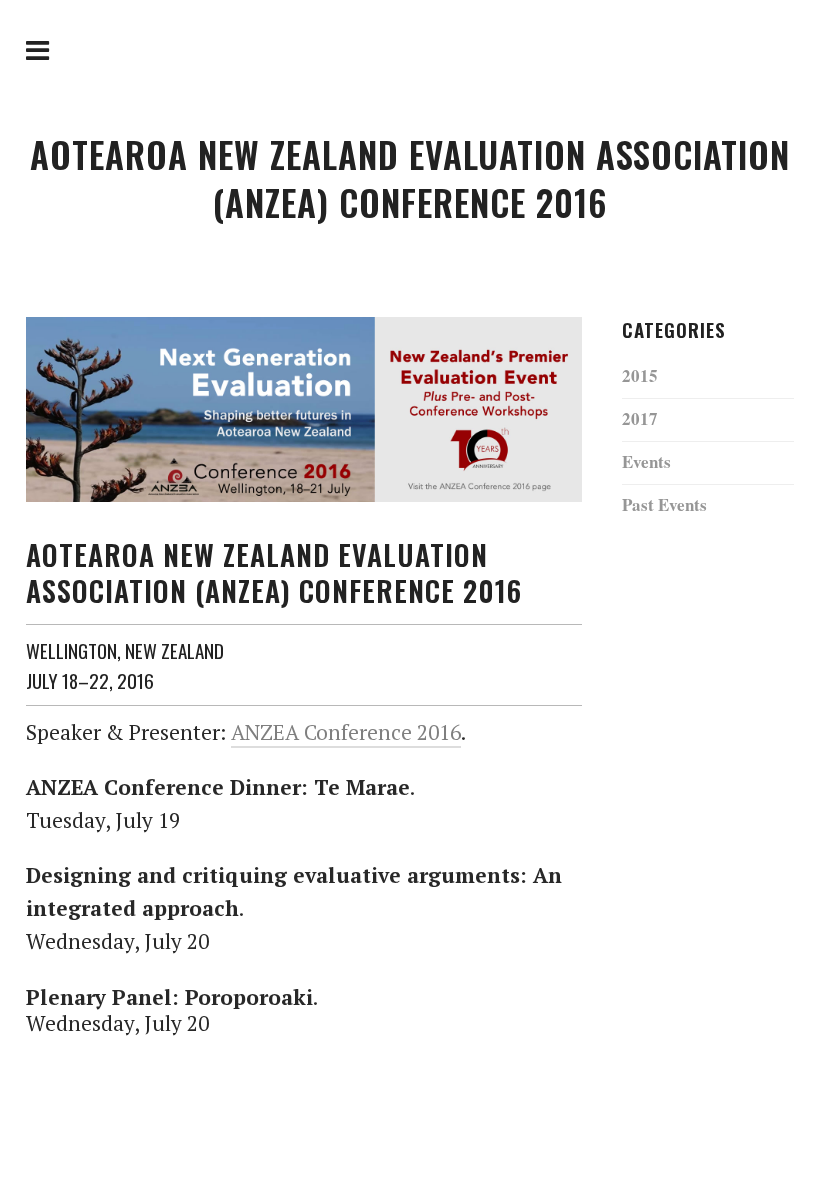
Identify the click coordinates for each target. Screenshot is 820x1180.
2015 (640, 375)
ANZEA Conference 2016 (346, 732)
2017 (640, 418)
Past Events (664, 504)
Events (646, 461)
